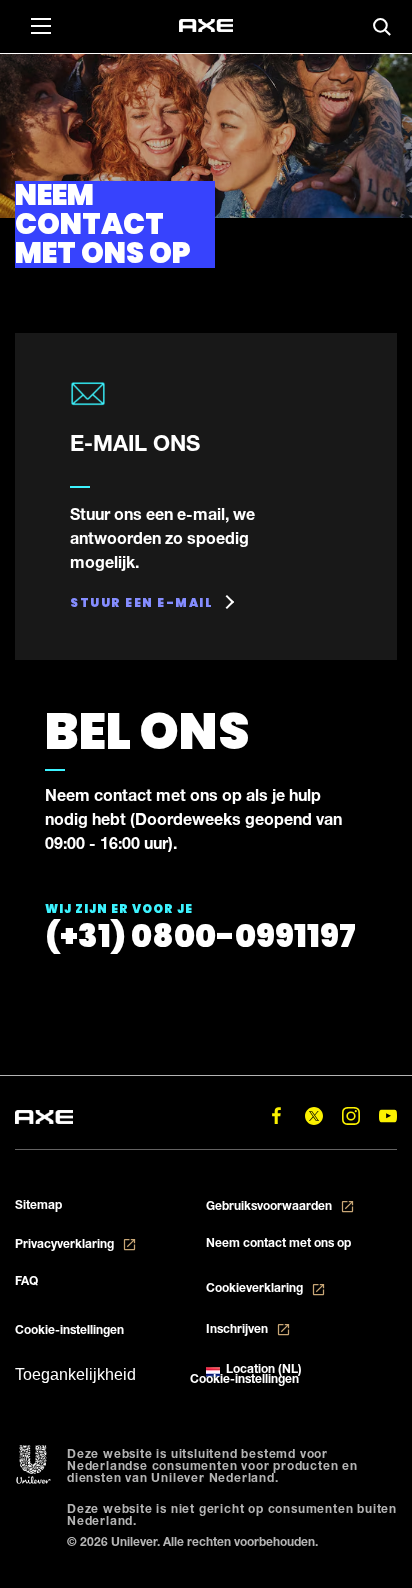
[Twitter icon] (313, 1115)
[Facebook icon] (276, 1115)
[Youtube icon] (387, 1115)
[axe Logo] (206, 26)
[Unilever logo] (33, 1466)
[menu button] (40, 25)
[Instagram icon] (350, 1115)
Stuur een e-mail (141, 602)
